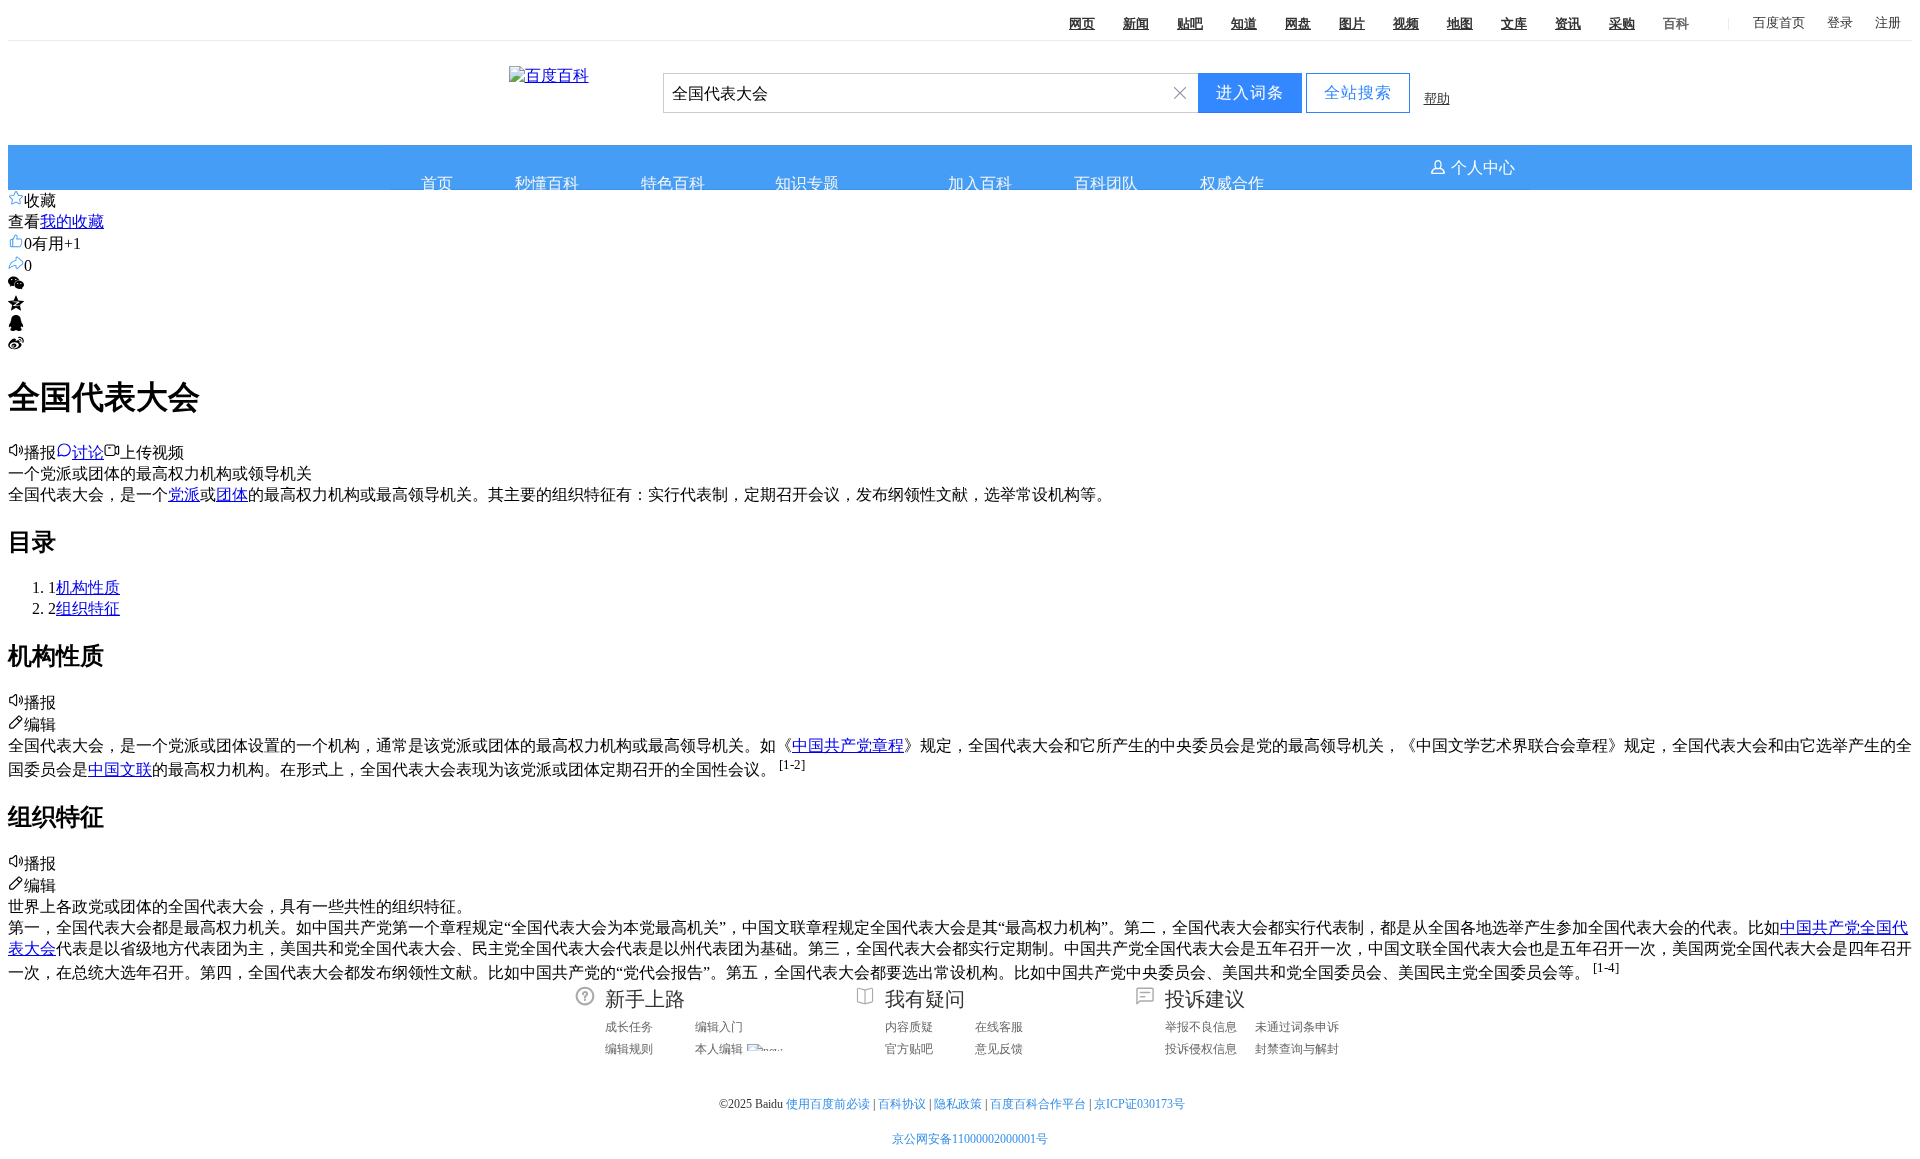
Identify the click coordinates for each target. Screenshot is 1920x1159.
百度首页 (1779, 22)
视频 (1406, 23)
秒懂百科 (547, 183)
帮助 (1437, 98)
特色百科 (673, 183)
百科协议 (902, 1104)
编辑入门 (719, 1027)
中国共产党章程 (848, 745)
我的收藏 (72, 221)
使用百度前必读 (828, 1104)
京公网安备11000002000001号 (970, 1139)
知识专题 (807, 183)
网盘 (1298, 23)
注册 (1888, 22)
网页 (1082, 23)
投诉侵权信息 (1201, 1049)
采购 (1622, 23)
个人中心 (1483, 167)
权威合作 (1232, 183)
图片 (1352, 23)
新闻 (1136, 23)
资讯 (1568, 23)
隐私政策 (958, 1104)
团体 (232, 494)
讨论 (88, 452)
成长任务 (629, 1027)
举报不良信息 (1201, 1027)
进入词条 (1250, 92)
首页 (437, 183)
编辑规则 (629, 1049)
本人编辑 (719, 1049)
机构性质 (88, 587)
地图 (1460, 23)
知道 (1244, 23)
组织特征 (88, 608)
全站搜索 (1358, 92)
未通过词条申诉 (1297, 1027)
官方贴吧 (909, 1049)
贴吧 (1190, 23)
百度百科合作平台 (1038, 1104)
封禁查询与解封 (1297, 1049)
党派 (184, 494)
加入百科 (980, 183)
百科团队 (1106, 183)
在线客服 (999, 1027)
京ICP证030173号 (1141, 1104)
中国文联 (120, 769)
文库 (1514, 23)
